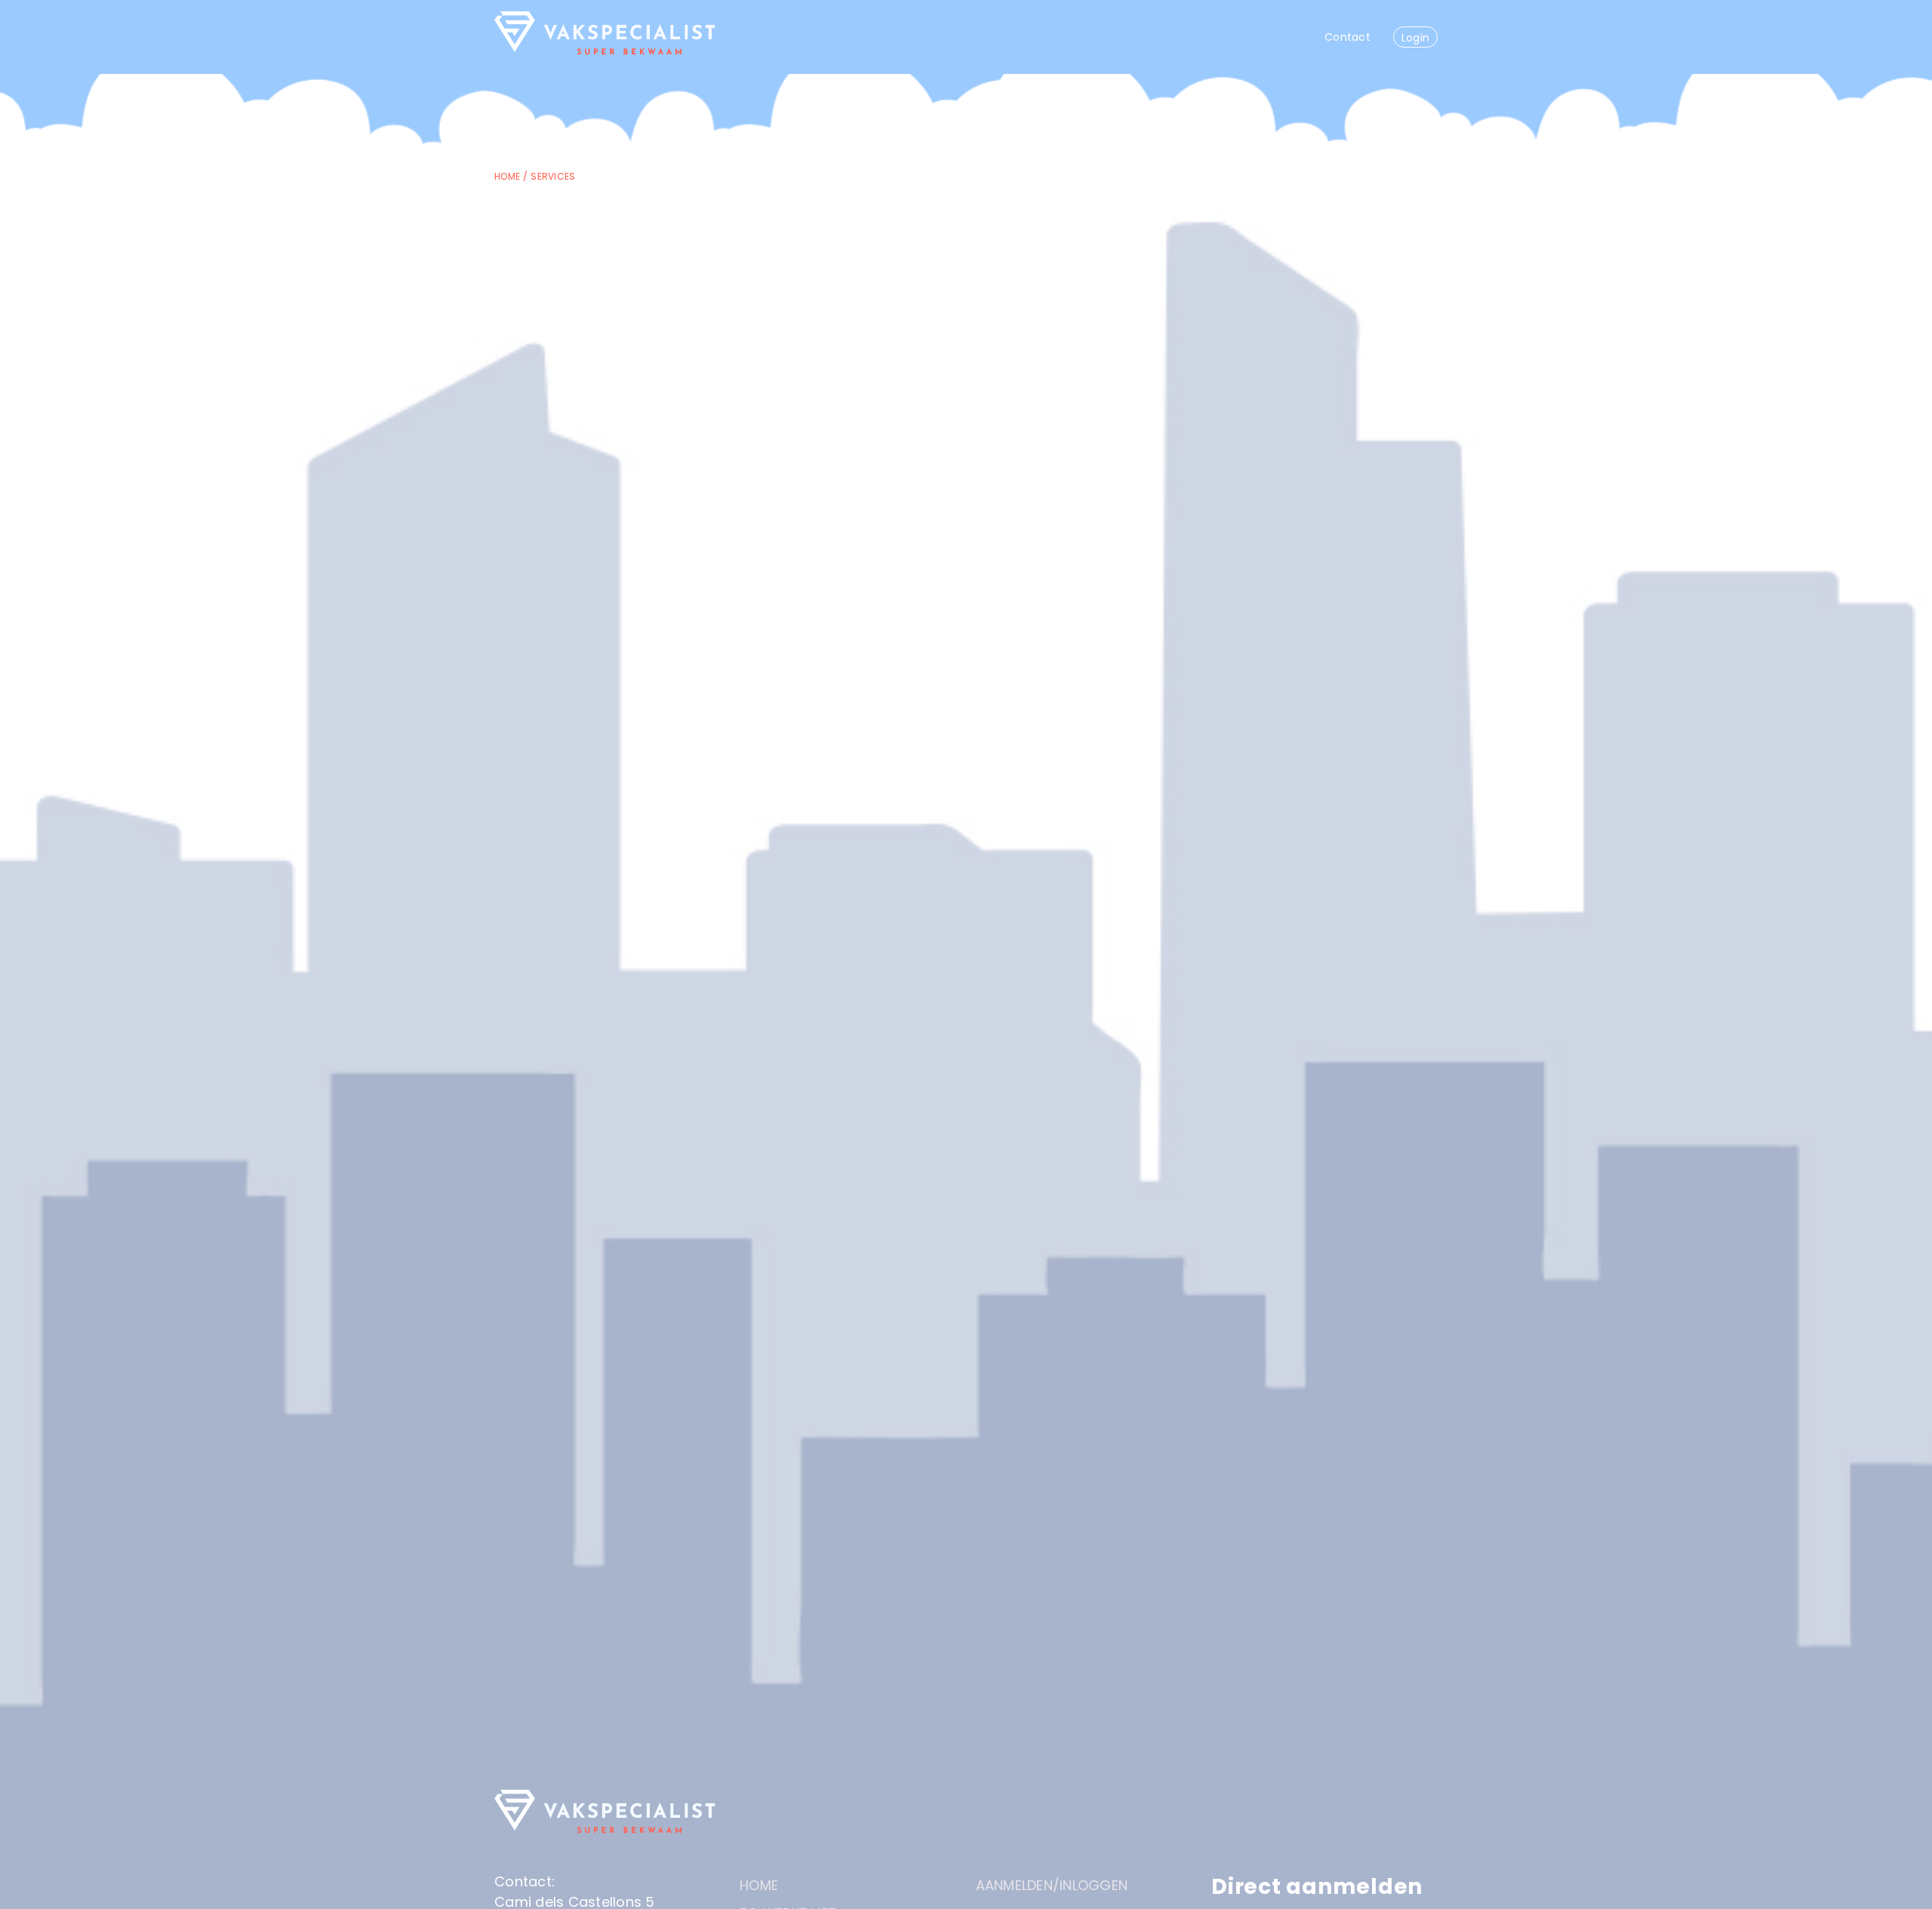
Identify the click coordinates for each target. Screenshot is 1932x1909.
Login (1415, 38)
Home (507, 176)
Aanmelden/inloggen (1052, 1885)
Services (553, 176)
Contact (1347, 37)
